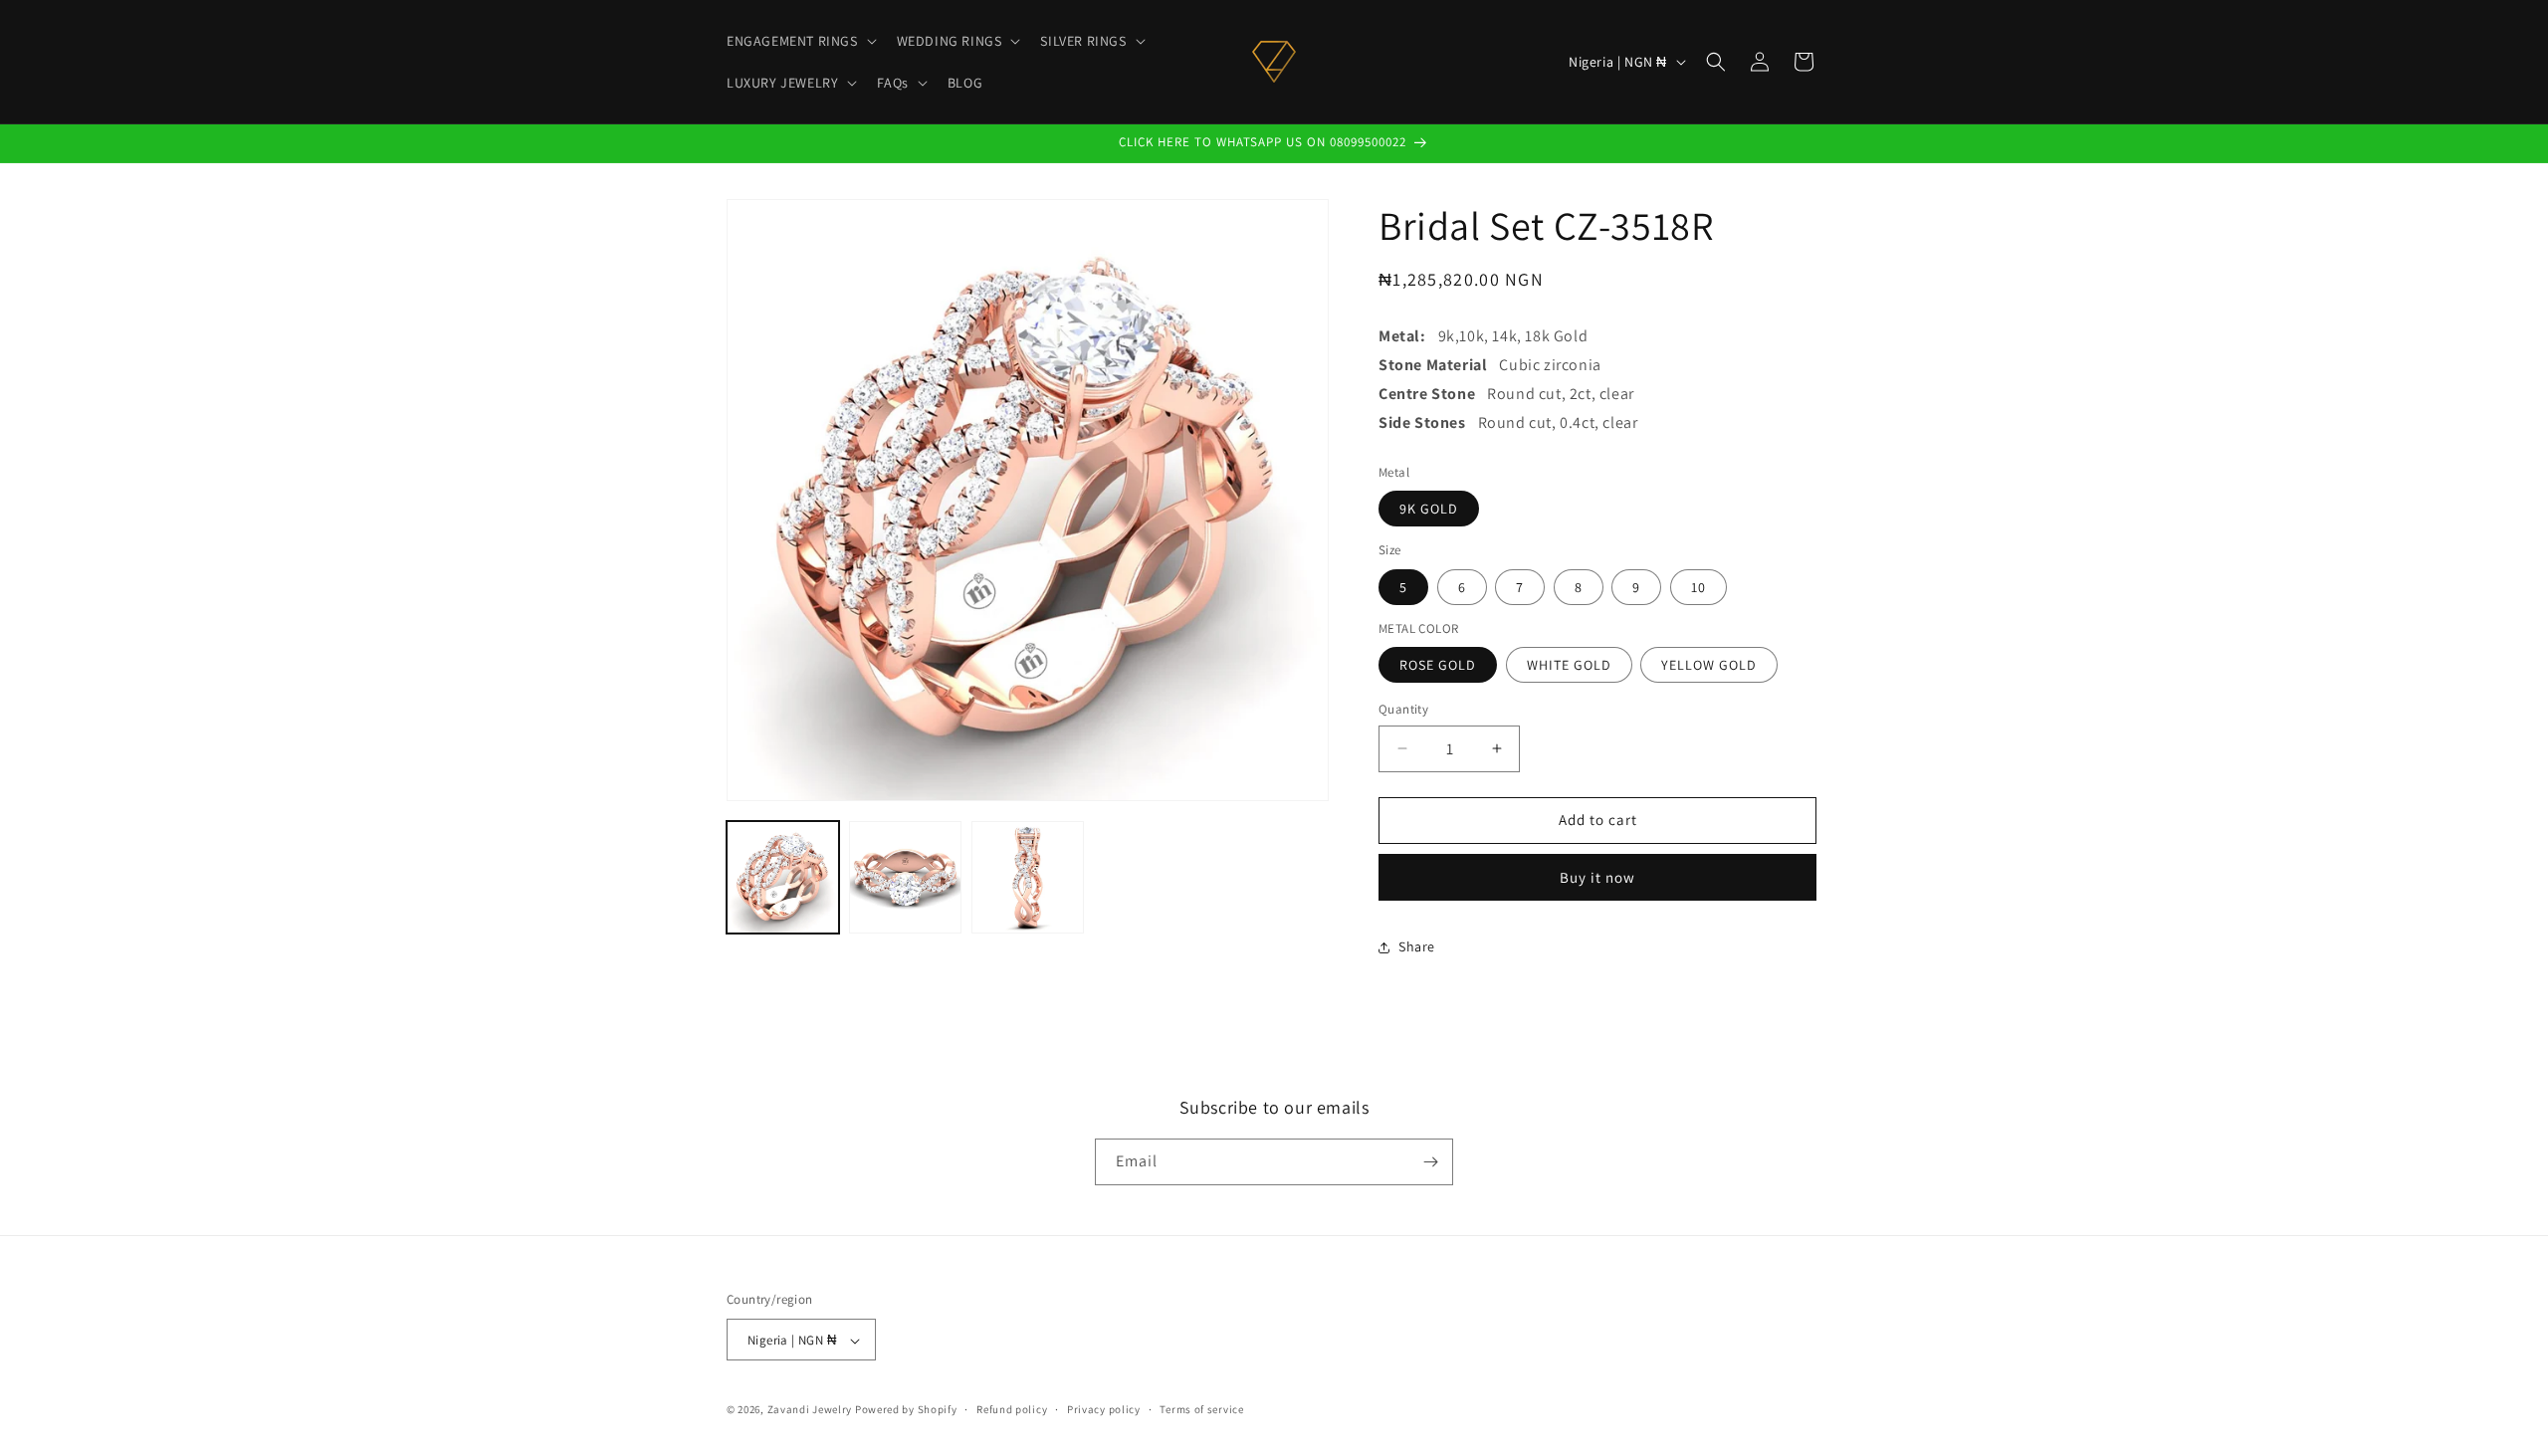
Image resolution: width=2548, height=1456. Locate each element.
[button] (800, 41)
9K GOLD (1429, 509)
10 (1699, 587)
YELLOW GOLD (1709, 665)
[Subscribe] (1430, 1162)
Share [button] (1417, 946)
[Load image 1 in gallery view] (783, 877)
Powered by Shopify (906, 1410)
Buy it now (1597, 877)
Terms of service (1201, 1409)
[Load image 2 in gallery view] (905, 877)
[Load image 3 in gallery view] (1028, 877)
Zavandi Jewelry (810, 1410)
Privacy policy (1104, 1409)
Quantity (1403, 709)
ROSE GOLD (1438, 665)
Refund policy (1012, 1409)
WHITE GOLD (1569, 665)
